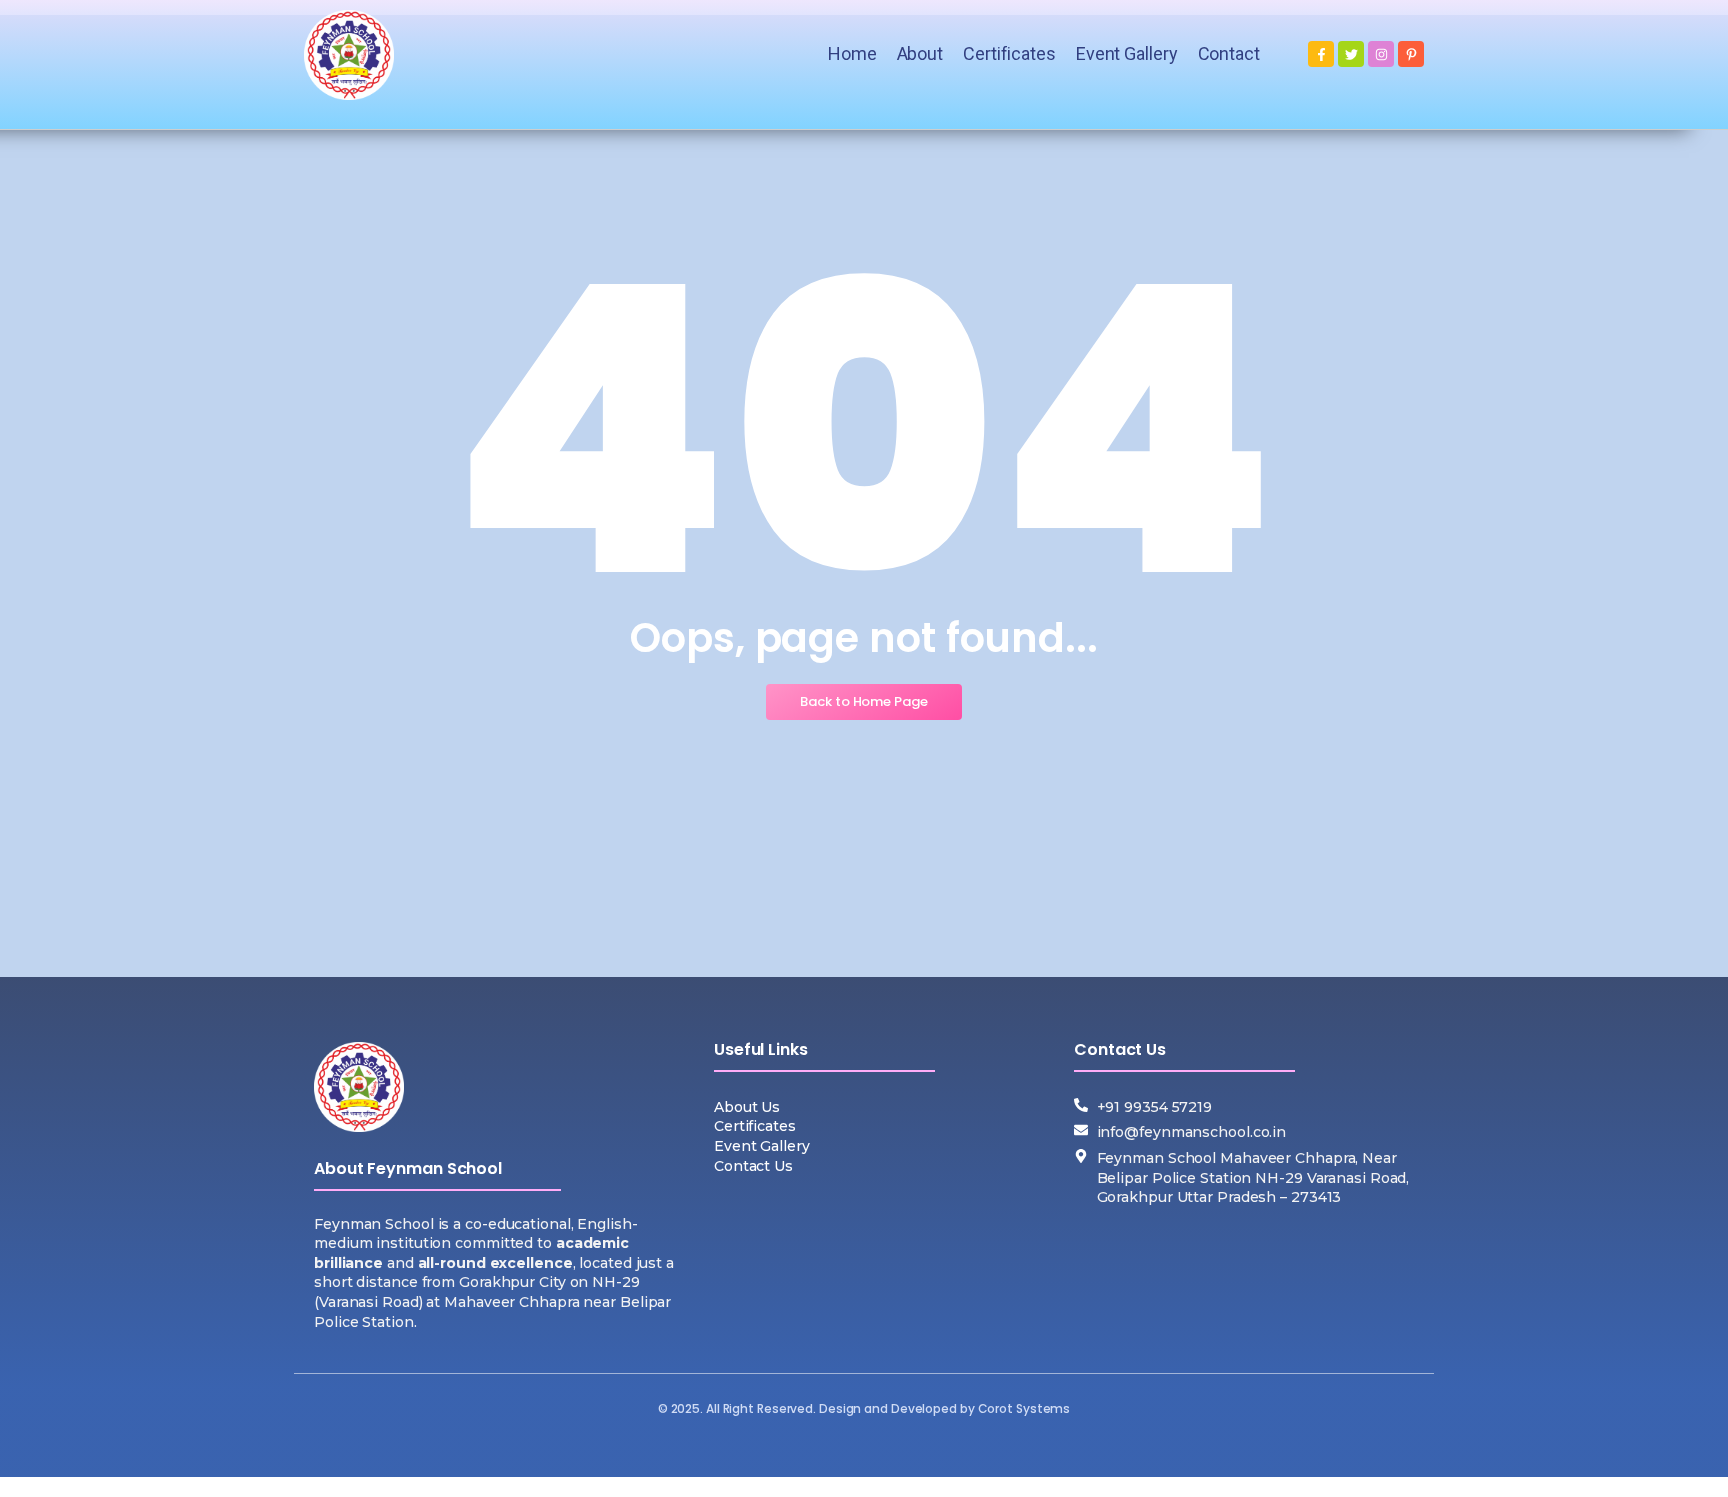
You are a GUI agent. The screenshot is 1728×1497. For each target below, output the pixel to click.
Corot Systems (1024, 1408)
